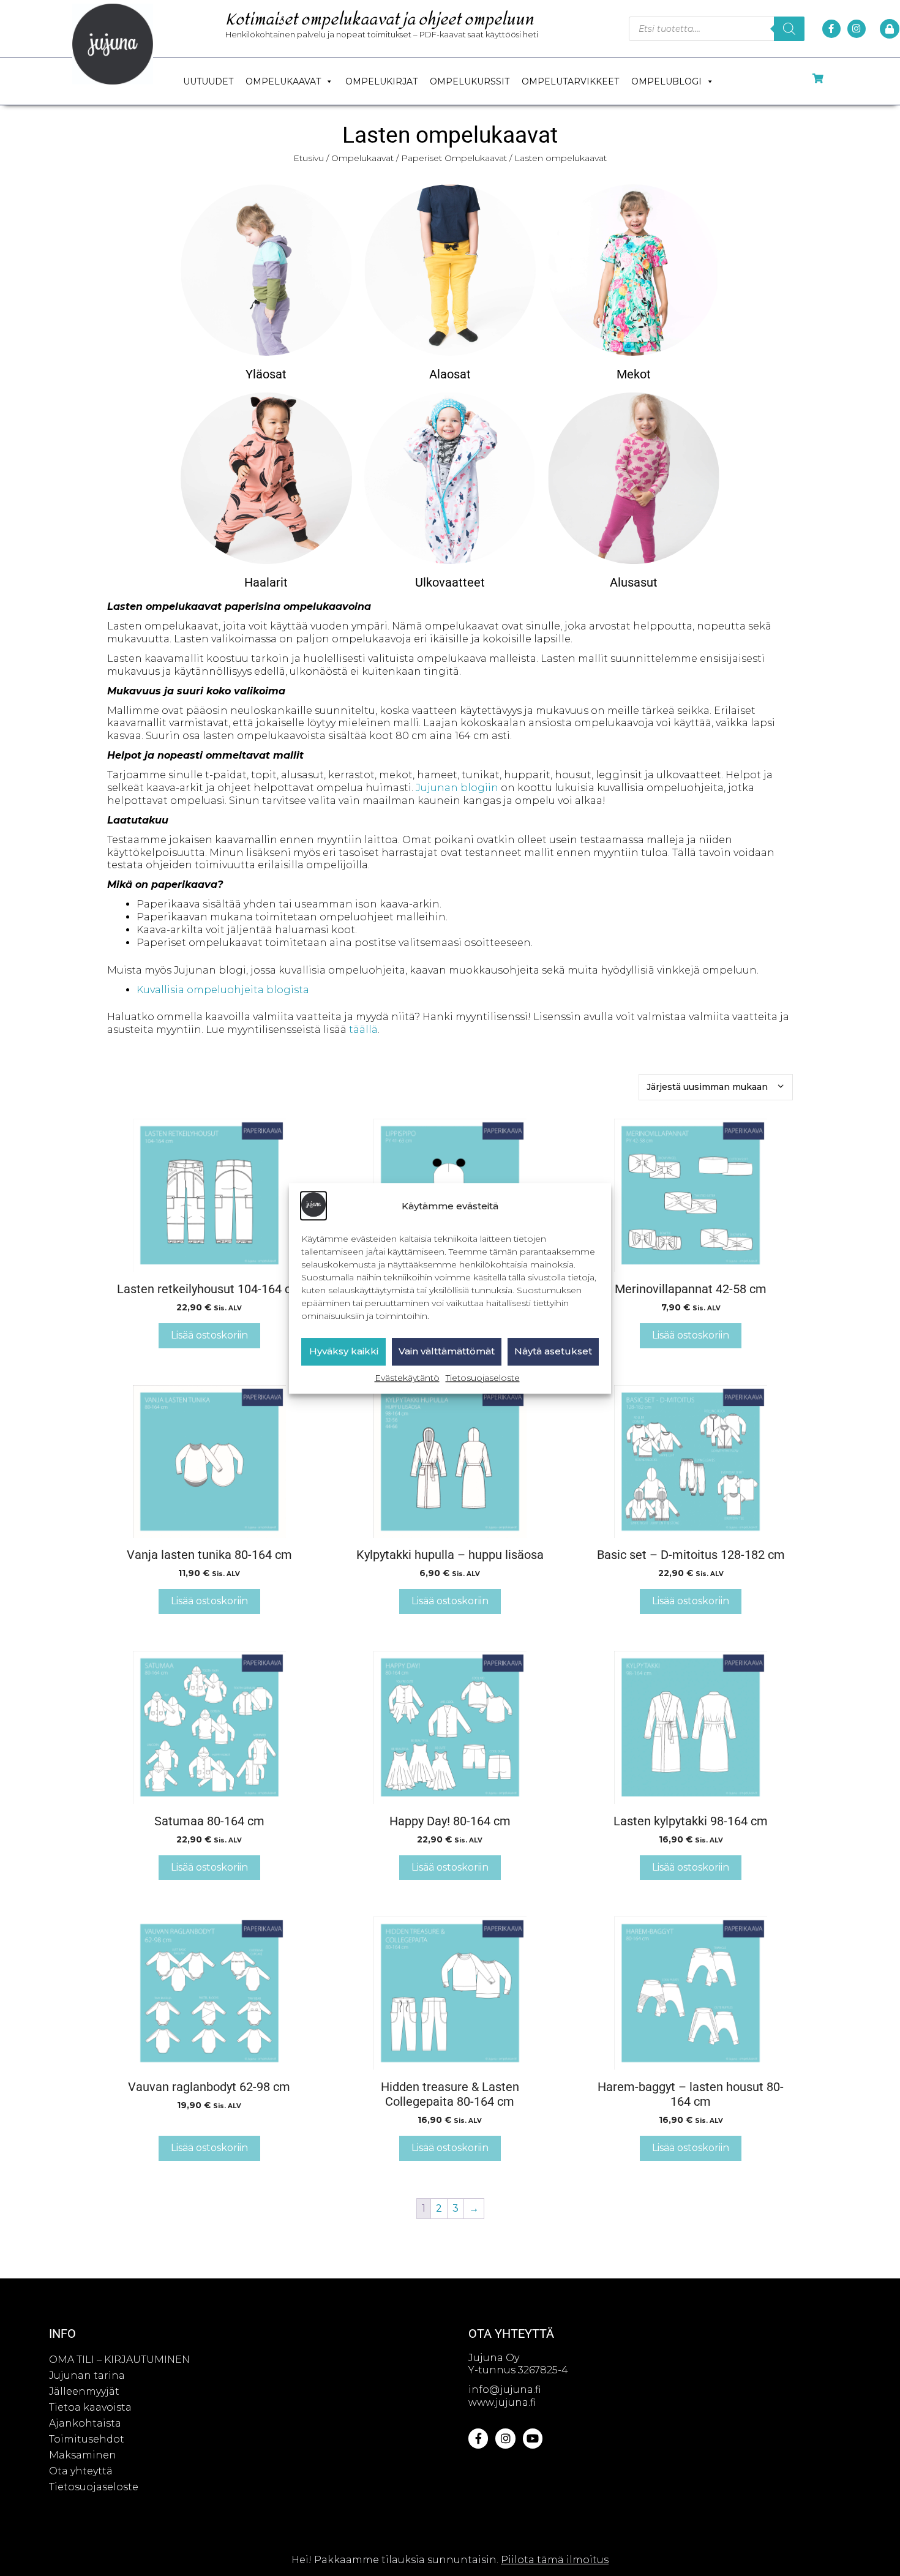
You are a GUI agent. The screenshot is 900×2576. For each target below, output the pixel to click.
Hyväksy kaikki (344, 1351)
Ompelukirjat (381, 81)
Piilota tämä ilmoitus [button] (555, 2560)
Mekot (634, 374)
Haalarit (266, 582)
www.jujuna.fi (502, 2402)
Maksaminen (83, 2455)
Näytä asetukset (553, 1351)
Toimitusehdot (87, 2439)
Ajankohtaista (85, 2423)
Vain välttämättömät (447, 1351)
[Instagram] (857, 29)
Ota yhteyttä (81, 2471)
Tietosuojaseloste (483, 1378)
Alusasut (634, 582)
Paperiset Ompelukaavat (454, 158)
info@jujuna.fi (504, 2390)
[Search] (789, 29)
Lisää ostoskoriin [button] (209, 1335)
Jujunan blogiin (457, 788)
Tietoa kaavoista (90, 2407)
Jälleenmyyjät (84, 2391)
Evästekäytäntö (407, 1378)
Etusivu (309, 158)
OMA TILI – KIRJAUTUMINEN (119, 2360)
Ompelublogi (666, 81)
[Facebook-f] (831, 29)
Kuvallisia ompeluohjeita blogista (223, 990)
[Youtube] (533, 2438)
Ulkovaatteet (450, 582)
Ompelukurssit (470, 81)
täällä (363, 1030)
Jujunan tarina (87, 2375)
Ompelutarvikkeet (570, 81)
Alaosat (450, 374)
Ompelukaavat (283, 81)
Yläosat (266, 374)
